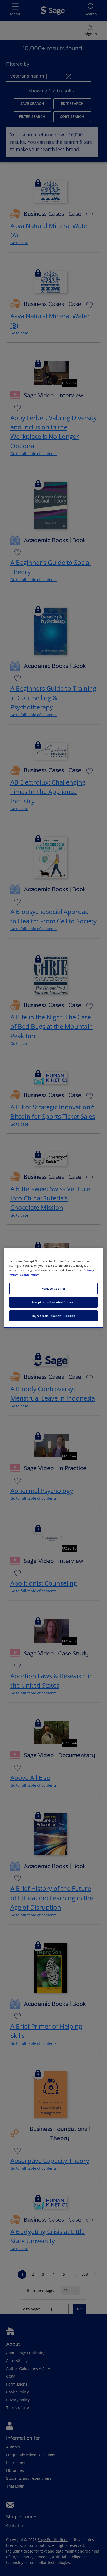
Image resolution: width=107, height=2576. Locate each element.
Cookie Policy (29, 1274)
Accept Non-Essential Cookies (54, 1302)
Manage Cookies (54, 1289)
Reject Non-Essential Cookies (53, 1316)
